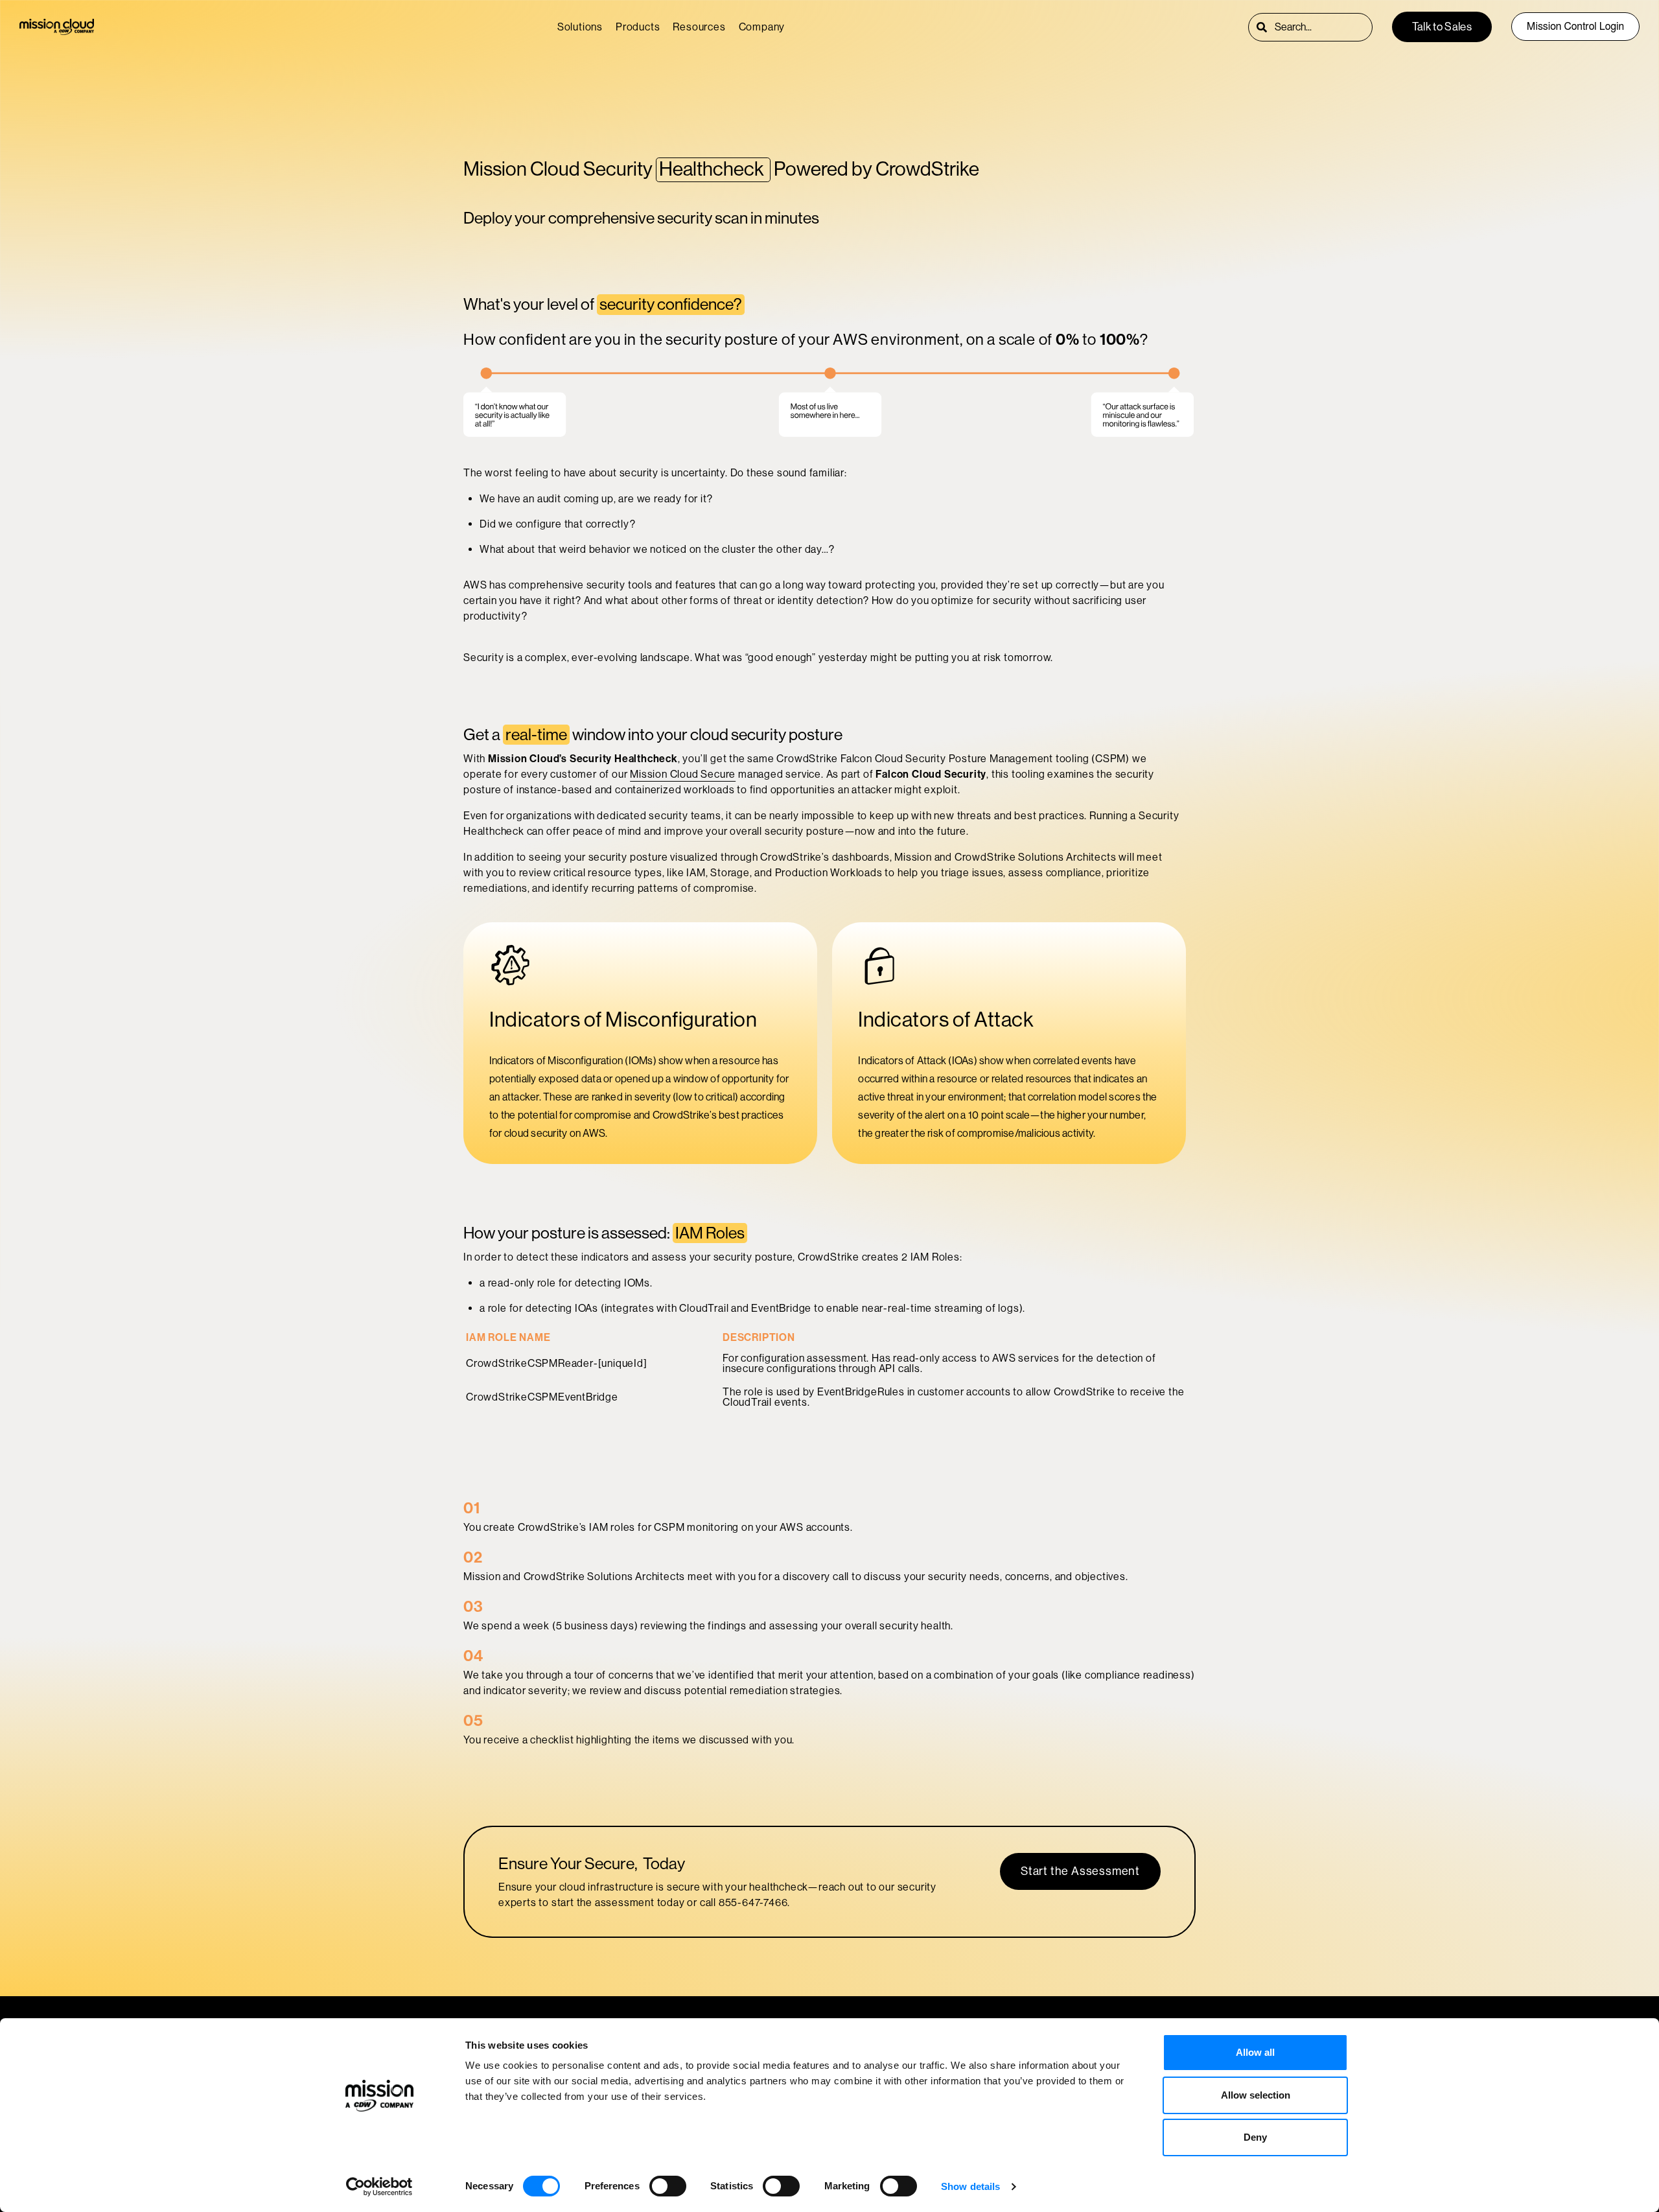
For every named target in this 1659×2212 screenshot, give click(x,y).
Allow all (1255, 2052)
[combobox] (1323, 27)
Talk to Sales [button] (1442, 27)
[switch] (668, 2186)
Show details (970, 2186)
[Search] (1262, 27)
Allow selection (1256, 2095)
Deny (1255, 2137)
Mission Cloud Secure (683, 774)
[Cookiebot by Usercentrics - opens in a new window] (379, 2187)
